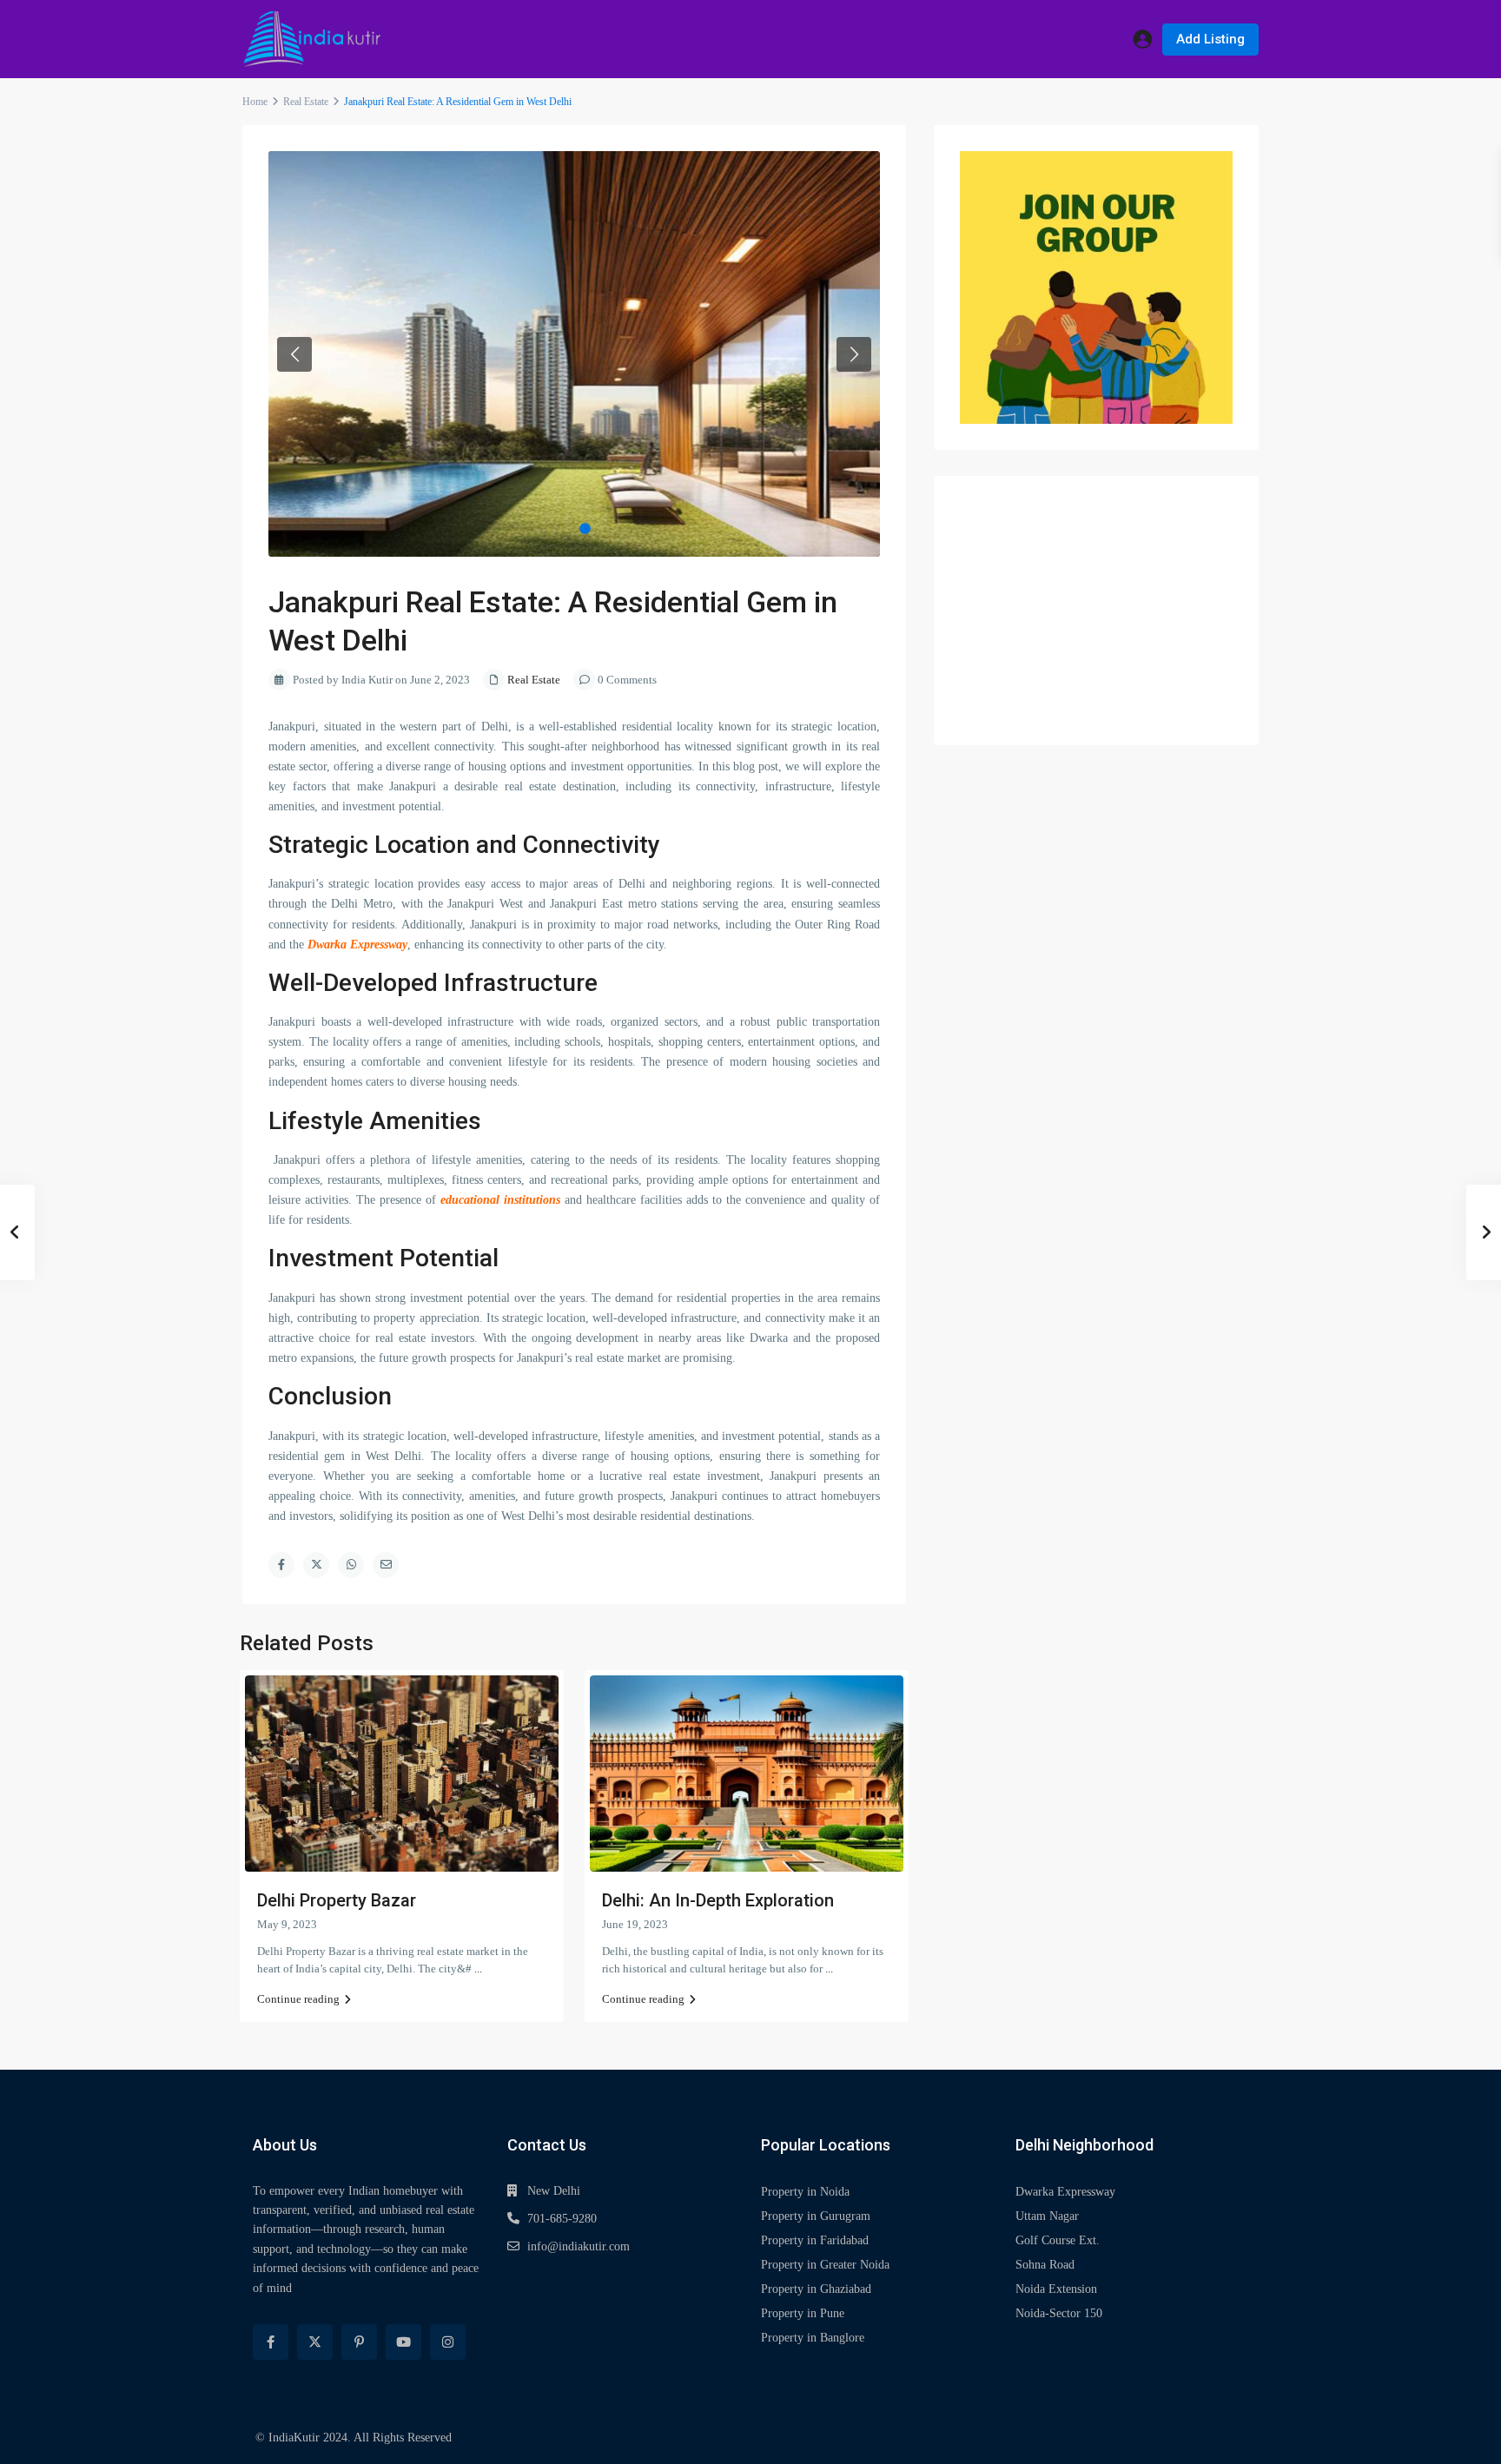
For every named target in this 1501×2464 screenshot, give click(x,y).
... (478, 1969)
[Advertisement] (1096, 611)
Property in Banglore (813, 2338)
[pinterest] (359, 2342)
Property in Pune (803, 2313)
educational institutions (500, 1200)
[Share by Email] (386, 1565)
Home (255, 102)
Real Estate (306, 102)
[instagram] (448, 2342)
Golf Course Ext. (1058, 2240)
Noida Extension (1056, 2289)
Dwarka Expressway (357, 945)
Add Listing (1210, 39)
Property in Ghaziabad (816, 2289)
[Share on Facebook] (281, 1565)
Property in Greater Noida (825, 2265)
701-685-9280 (562, 2219)
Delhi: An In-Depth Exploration (718, 1900)
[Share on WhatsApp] (351, 1565)
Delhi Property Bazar (337, 1900)
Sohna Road (1045, 2265)
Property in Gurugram (816, 2216)
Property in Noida (805, 2192)
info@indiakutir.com (579, 2246)
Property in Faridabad (815, 2240)
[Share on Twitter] (316, 1565)
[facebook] (271, 2342)
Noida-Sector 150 (1059, 2313)
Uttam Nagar (1047, 2216)
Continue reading (298, 1999)
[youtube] (403, 2342)
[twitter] (315, 2342)
